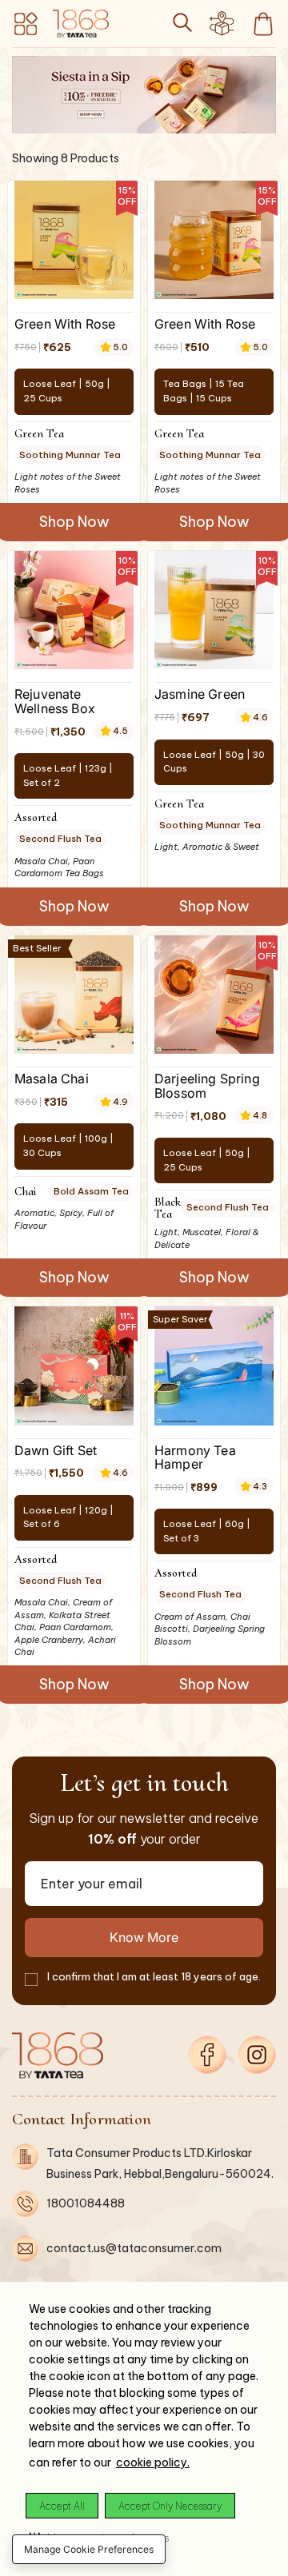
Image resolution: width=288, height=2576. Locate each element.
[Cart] (263, 24)
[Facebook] (207, 2055)
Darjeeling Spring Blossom (207, 1085)
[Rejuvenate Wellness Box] (74, 610)
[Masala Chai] (74, 995)
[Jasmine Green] (214, 610)
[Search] (182, 22)
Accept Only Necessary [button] (170, 2506)
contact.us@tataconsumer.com (134, 2248)
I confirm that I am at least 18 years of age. (154, 1976)
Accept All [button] (62, 2506)
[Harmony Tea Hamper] (214, 1366)
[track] (222, 29)
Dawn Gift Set (56, 1450)
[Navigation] (26, 24)
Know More (144, 1937)
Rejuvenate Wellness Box (55, 701)
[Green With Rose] (74, 240)
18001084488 (86, 2203)
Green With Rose (65, 324)
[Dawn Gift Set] (74, 1366)
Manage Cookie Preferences (89, 2549)
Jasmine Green (200, 694)
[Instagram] (257, 2055)
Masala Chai (52, 1079)
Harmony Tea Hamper (195, 1457)
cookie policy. (153, 2462)
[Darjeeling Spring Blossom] (214, 995)
